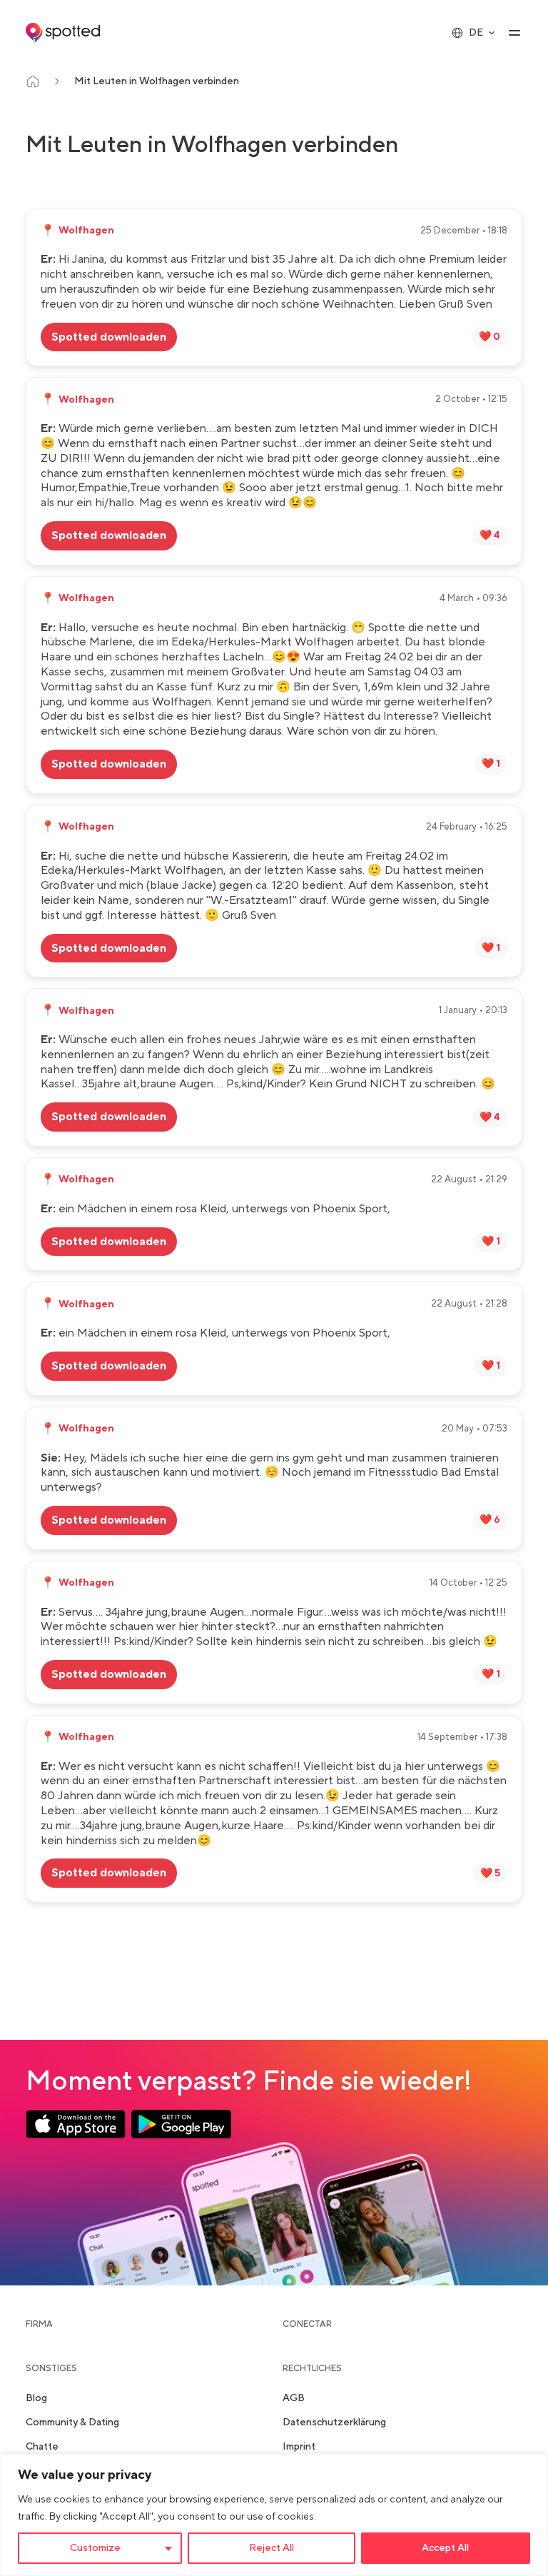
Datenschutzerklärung (334, 2422)
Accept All (445, 2548)
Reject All (272, 2548)
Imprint (299, 2447)
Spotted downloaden (109, 337)
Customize (95, 2548)
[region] (274, 2515)
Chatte (42, 2447)
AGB (294, 2398)
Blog (36, 2398)
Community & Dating (72, 2422)
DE (476, 33)
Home (33, 81)
